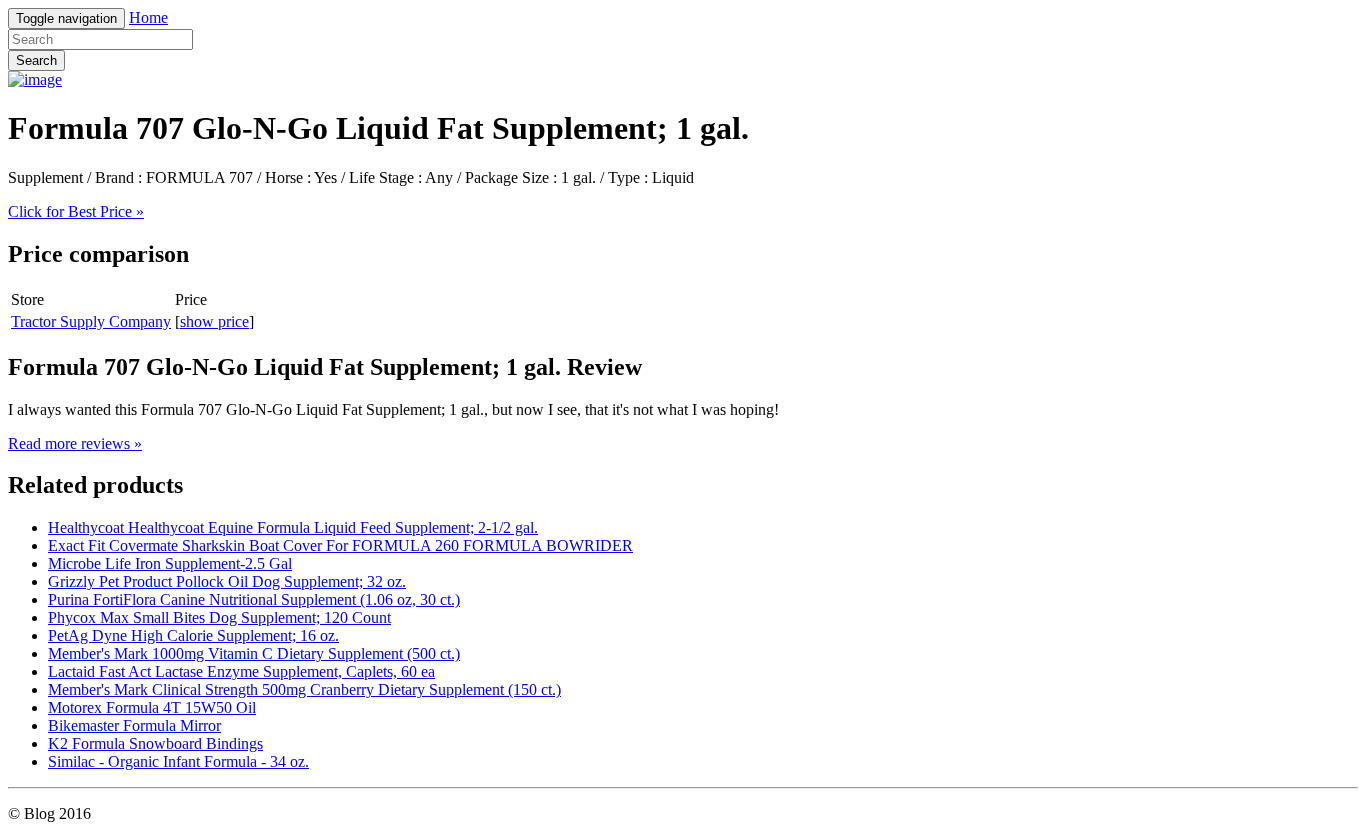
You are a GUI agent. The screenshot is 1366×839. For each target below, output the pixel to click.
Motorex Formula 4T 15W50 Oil (152, 707)
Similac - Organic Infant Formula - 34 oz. (178, 761)
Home (148, 17)
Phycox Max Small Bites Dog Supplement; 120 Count (219, 617)
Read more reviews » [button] (75, 443)
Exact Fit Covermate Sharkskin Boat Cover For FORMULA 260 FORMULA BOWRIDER (340, 545)
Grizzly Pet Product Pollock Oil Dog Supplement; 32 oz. (227, 581)
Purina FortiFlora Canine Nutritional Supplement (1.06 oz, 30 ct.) (254, 599)
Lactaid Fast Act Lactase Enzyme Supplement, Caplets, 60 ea (241, 671)
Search (36, 60)
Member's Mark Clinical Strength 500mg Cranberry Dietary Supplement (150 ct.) (304, 689)
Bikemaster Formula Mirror (134, 725)
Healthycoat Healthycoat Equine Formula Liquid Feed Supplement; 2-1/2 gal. (293, 527)
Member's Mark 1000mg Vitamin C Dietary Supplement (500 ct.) (254, 653)
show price (214, 321)
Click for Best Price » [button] (76, 211)
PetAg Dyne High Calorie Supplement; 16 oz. (193, 635)
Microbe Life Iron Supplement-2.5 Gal (170, 563)
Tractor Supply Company (91, 321)
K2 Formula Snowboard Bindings (155, 743)
